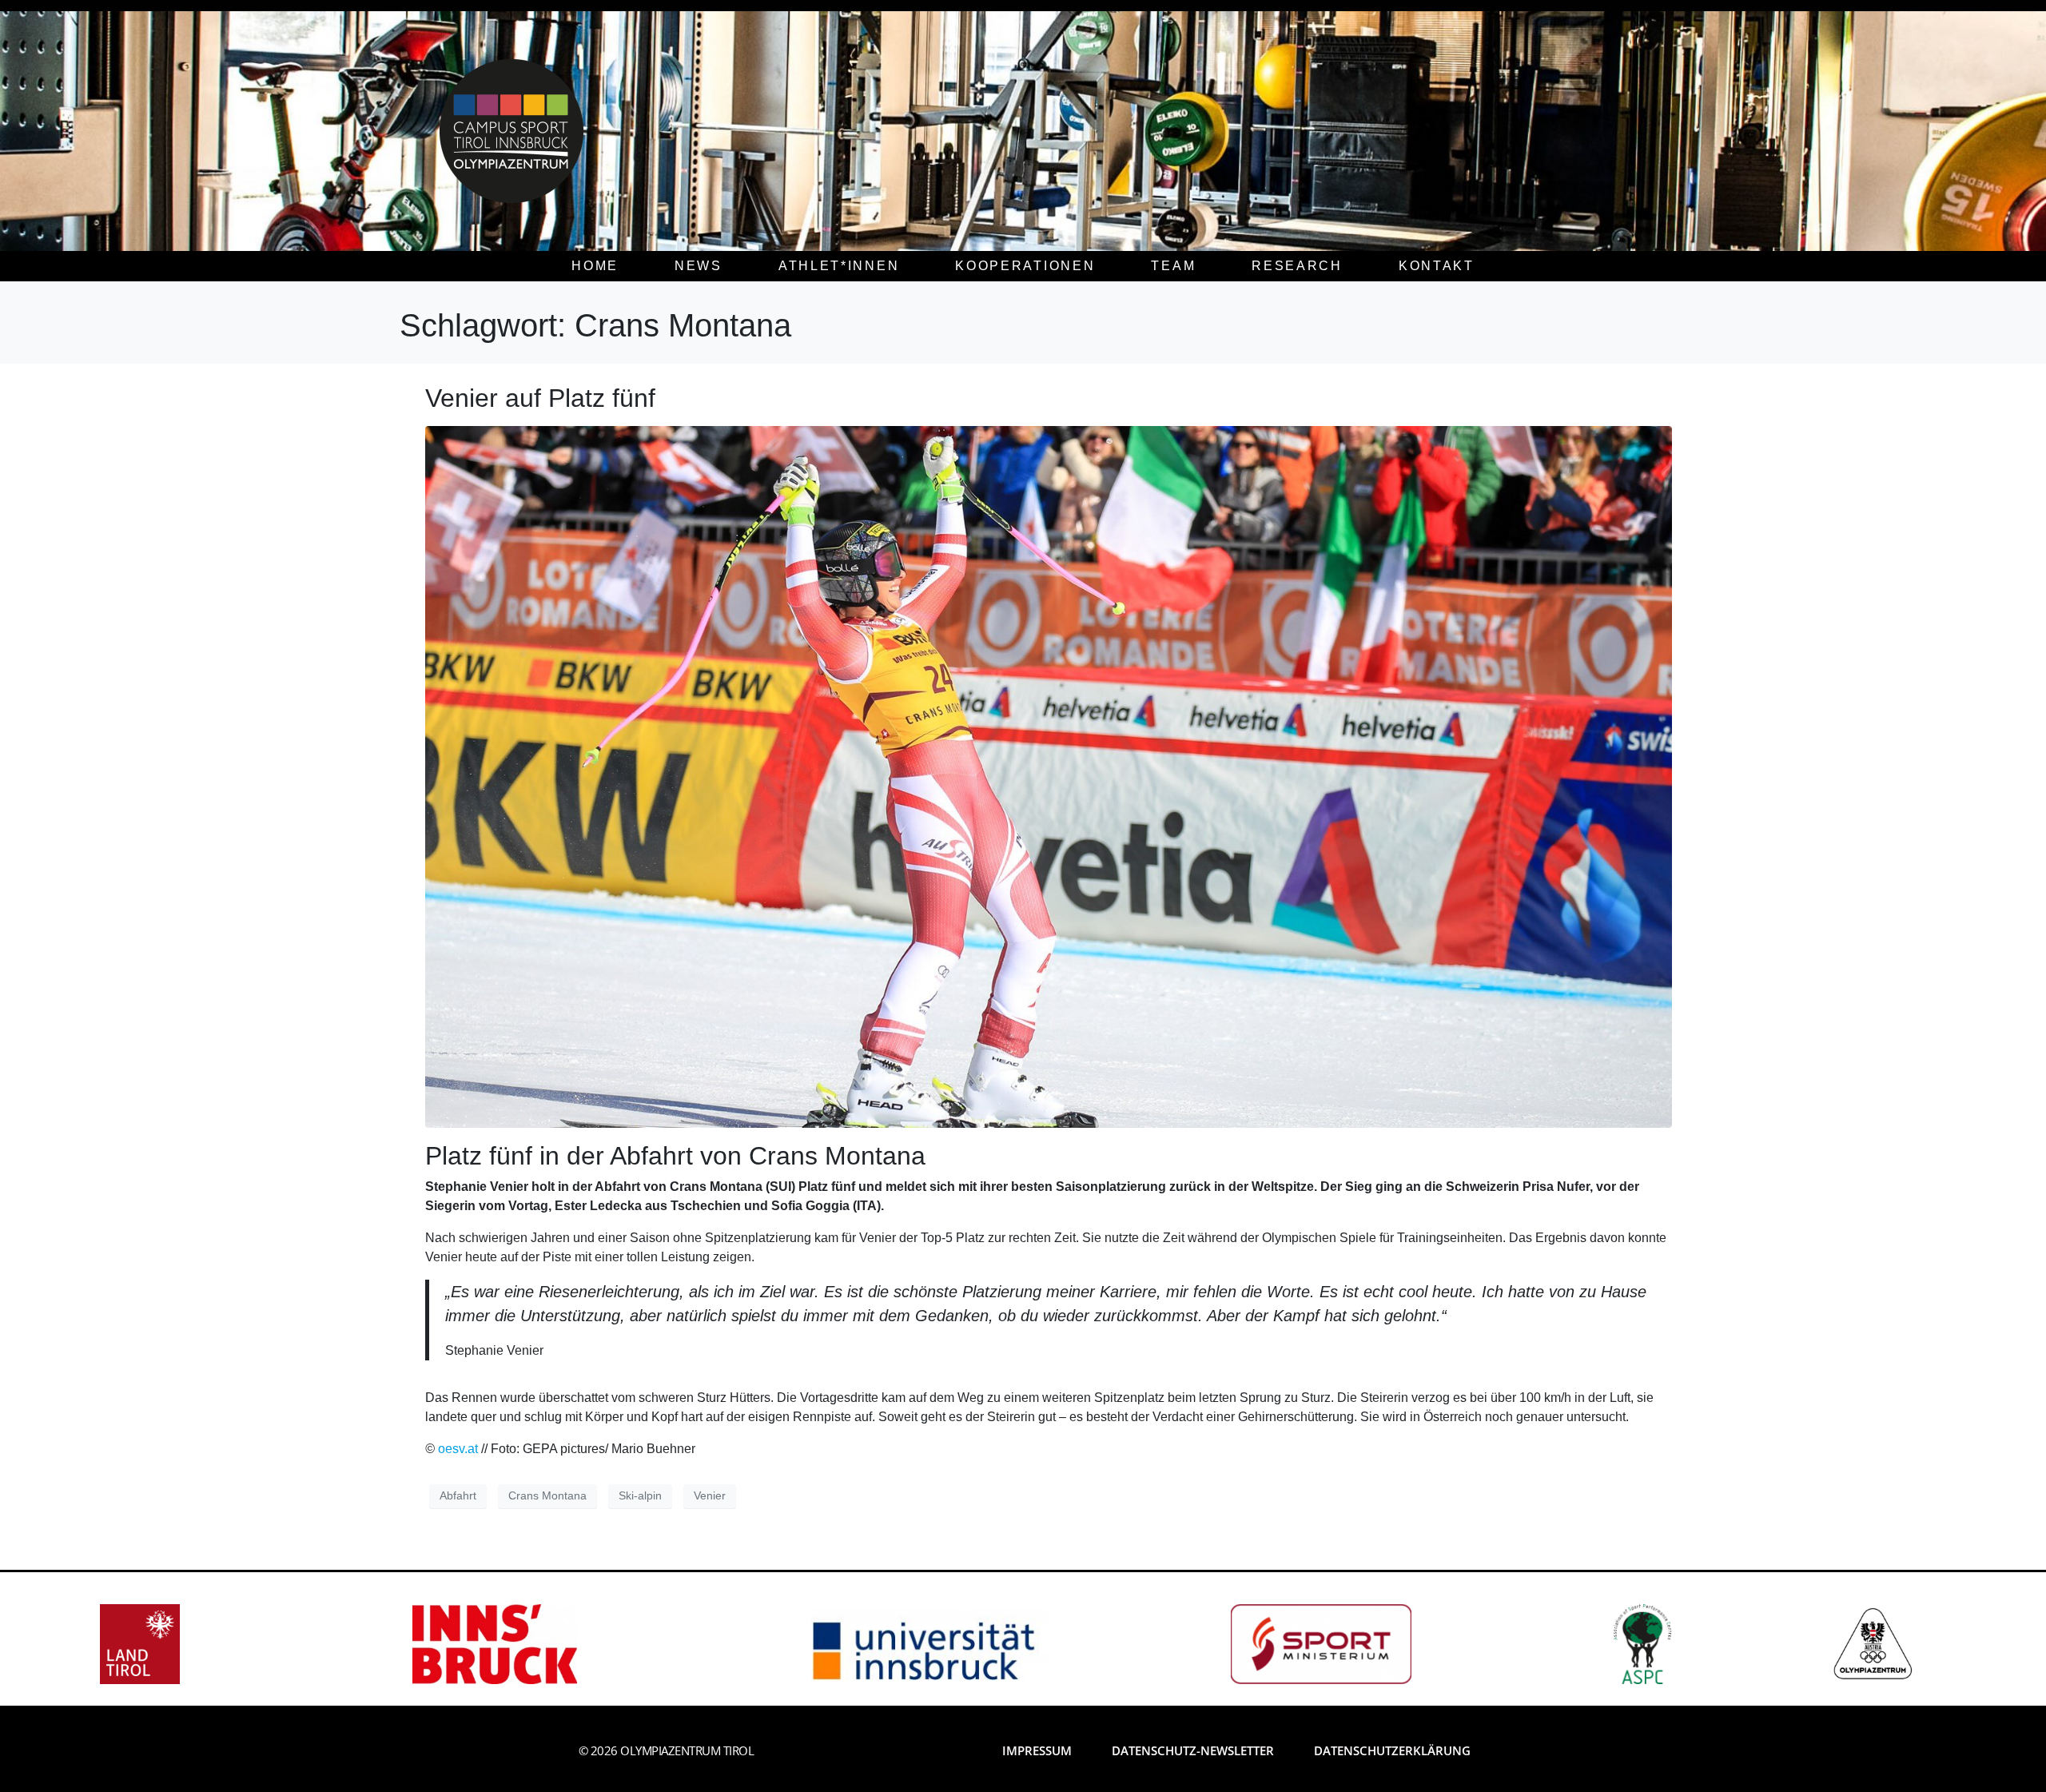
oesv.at (460, 1449)
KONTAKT (1437, 266)
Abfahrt (458, 1495)
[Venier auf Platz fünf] (1049, 776)
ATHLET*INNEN (839, 266)
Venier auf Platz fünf (540, 398)
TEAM (1173, 266)
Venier (710, 1495)
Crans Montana (547, 1495)
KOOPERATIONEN (1025, 266)
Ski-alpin (640, 1495)
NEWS (699, 266)
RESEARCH (1297, 266)
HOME (595, 266)
